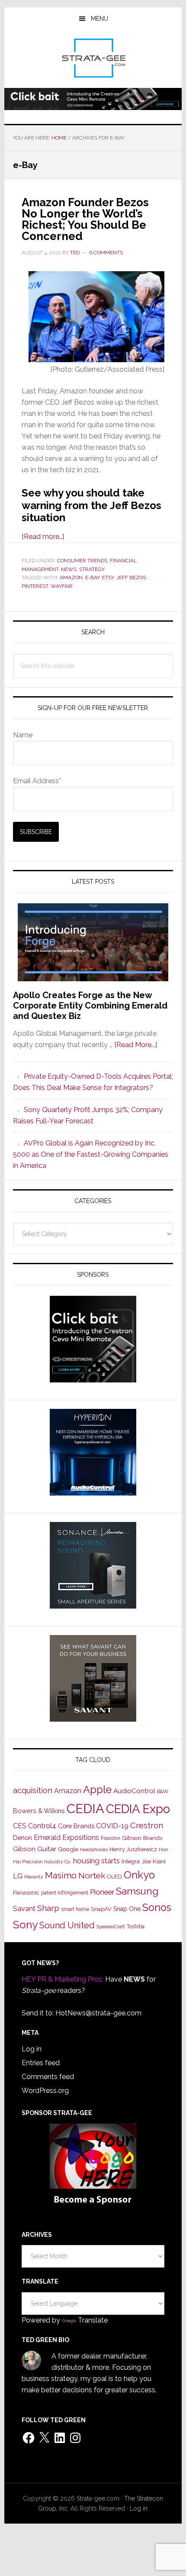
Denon (22, 1838)
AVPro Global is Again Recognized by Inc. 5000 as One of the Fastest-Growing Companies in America (91, 1154)
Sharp (48, 1908)
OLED (114, 1877)
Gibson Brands (142, 1838)
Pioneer (102, 1892)
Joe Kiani (154, 1861)
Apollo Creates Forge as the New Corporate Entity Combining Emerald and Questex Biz (90, 1006)
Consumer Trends (82, 561)
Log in (32, 2049)
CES (20, 1826)
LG (18, 1876)
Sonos (157, 1908)
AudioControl (134, 1791)
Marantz (34, 1877)
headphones (94, 1850)
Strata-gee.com (93, 58)
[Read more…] (43, 537)
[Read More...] (136, 1045)
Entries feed (41, 2063)
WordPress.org (45, 2091)
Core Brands (76, 1826)
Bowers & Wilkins (39, 1811)
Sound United (67, 1925)
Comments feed (48, 2077)
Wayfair (62, 586)
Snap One (127, 1909)
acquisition (33, 1790)
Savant (24, 1909)
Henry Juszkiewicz (133, 1849)
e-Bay (92, 577)
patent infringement (65, 1893)
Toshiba (136, 1927)
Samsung (137, 1891)
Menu (99, 19)
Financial (123, 561)
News (69, 569)
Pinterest (35, 586)
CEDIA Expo (138, 1809)
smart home (75, 1909)
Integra (131, 1861)
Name (23, 735)
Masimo (61, 1875)
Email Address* (37, 781)
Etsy (108, 577)
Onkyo (139, 1875)
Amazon (71, 577)
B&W (163, 1791)
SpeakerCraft (111, 1927)
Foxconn (111, 1838)
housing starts (96, 1861)
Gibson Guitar (35, 1849)
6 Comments (106, 253)
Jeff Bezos (131, 577)
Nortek (92, 1875)
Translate (93, 2320)
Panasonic (26, 1893)
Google (68, 1849)
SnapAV (101, 1909)
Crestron (147, 1825)
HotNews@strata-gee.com (98, 2013)
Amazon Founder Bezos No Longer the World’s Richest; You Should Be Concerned (85, 219)
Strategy (92, 569)
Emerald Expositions (66, 1838)
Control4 (42, 1826)
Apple (97, 1790)
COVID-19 (112, 1826)
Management (40, 569)
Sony (25, 1925)
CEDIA (85, 1809)
